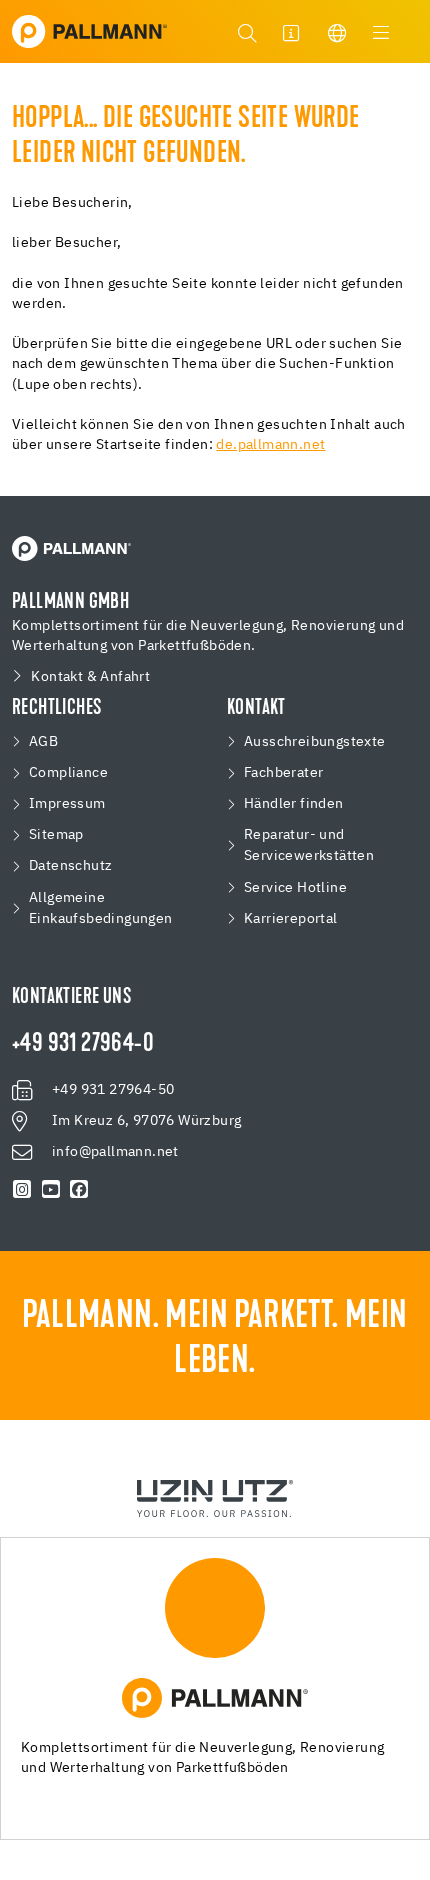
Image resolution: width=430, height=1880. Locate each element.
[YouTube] (51, 1190)
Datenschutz (70, 866)
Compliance (68, 773)
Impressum (67, 804)
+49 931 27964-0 (83, 1045)
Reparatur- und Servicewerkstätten (309, 845)
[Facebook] (79, 1190)
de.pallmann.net (270, 445)
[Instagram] (22, 1190)
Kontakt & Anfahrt (90, 677)
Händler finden (294, 804)
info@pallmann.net (115, 1152)
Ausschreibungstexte (315, 742)
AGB (43, 742)
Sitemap (56, 835)
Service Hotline (295, 888)
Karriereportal (291, 919)
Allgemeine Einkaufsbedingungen (101, 908)
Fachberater (283, 773)
